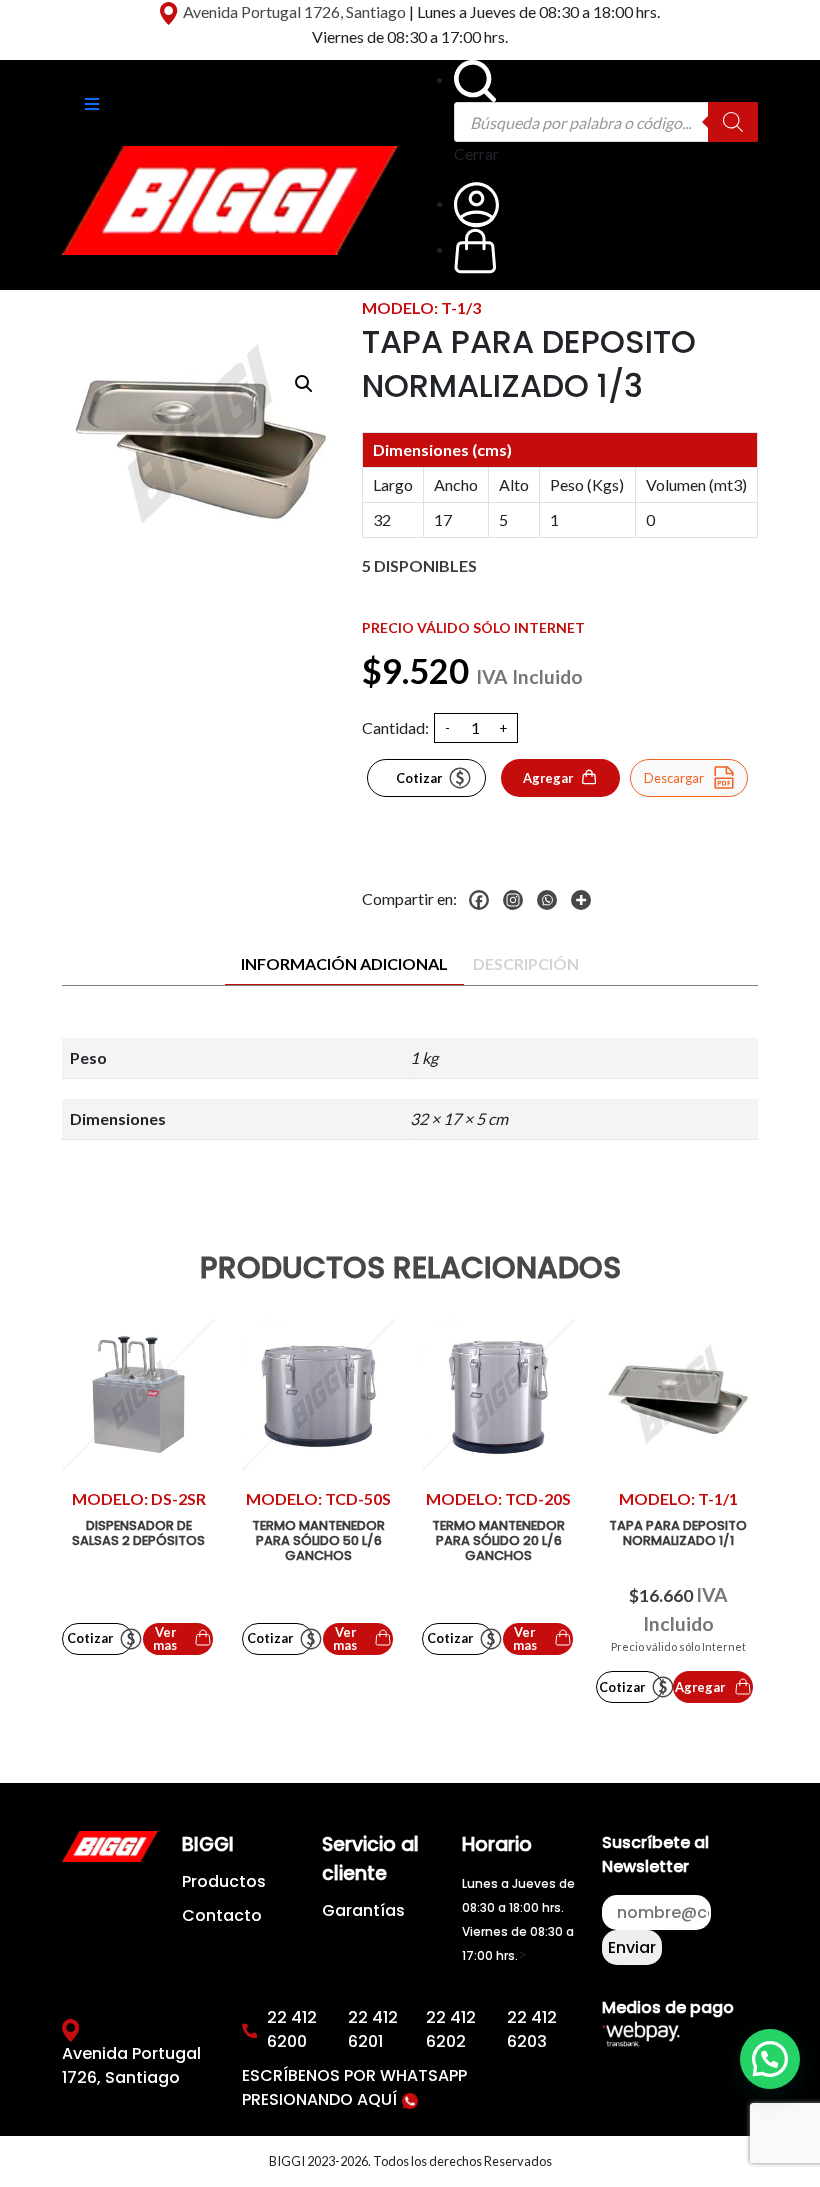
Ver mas (165, 1638)
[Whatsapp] (552, 900)
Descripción (526, 963)
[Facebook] (484, 900)
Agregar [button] (700, 1687)
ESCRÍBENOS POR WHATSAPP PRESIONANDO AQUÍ (354, 2087)
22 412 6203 (532, 2029)
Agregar (548, 778)
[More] (586, 900)
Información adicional (344, 963)
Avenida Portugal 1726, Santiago (294, 11)
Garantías (363, 1910)
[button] (304, 384)
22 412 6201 (373, 2029)
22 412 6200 (292, 2029)
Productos (224, 1881)
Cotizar (419, 778)
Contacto (222, 1915)
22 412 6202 (451, 2029)
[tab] (344, 964)
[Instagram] (518, 900)
